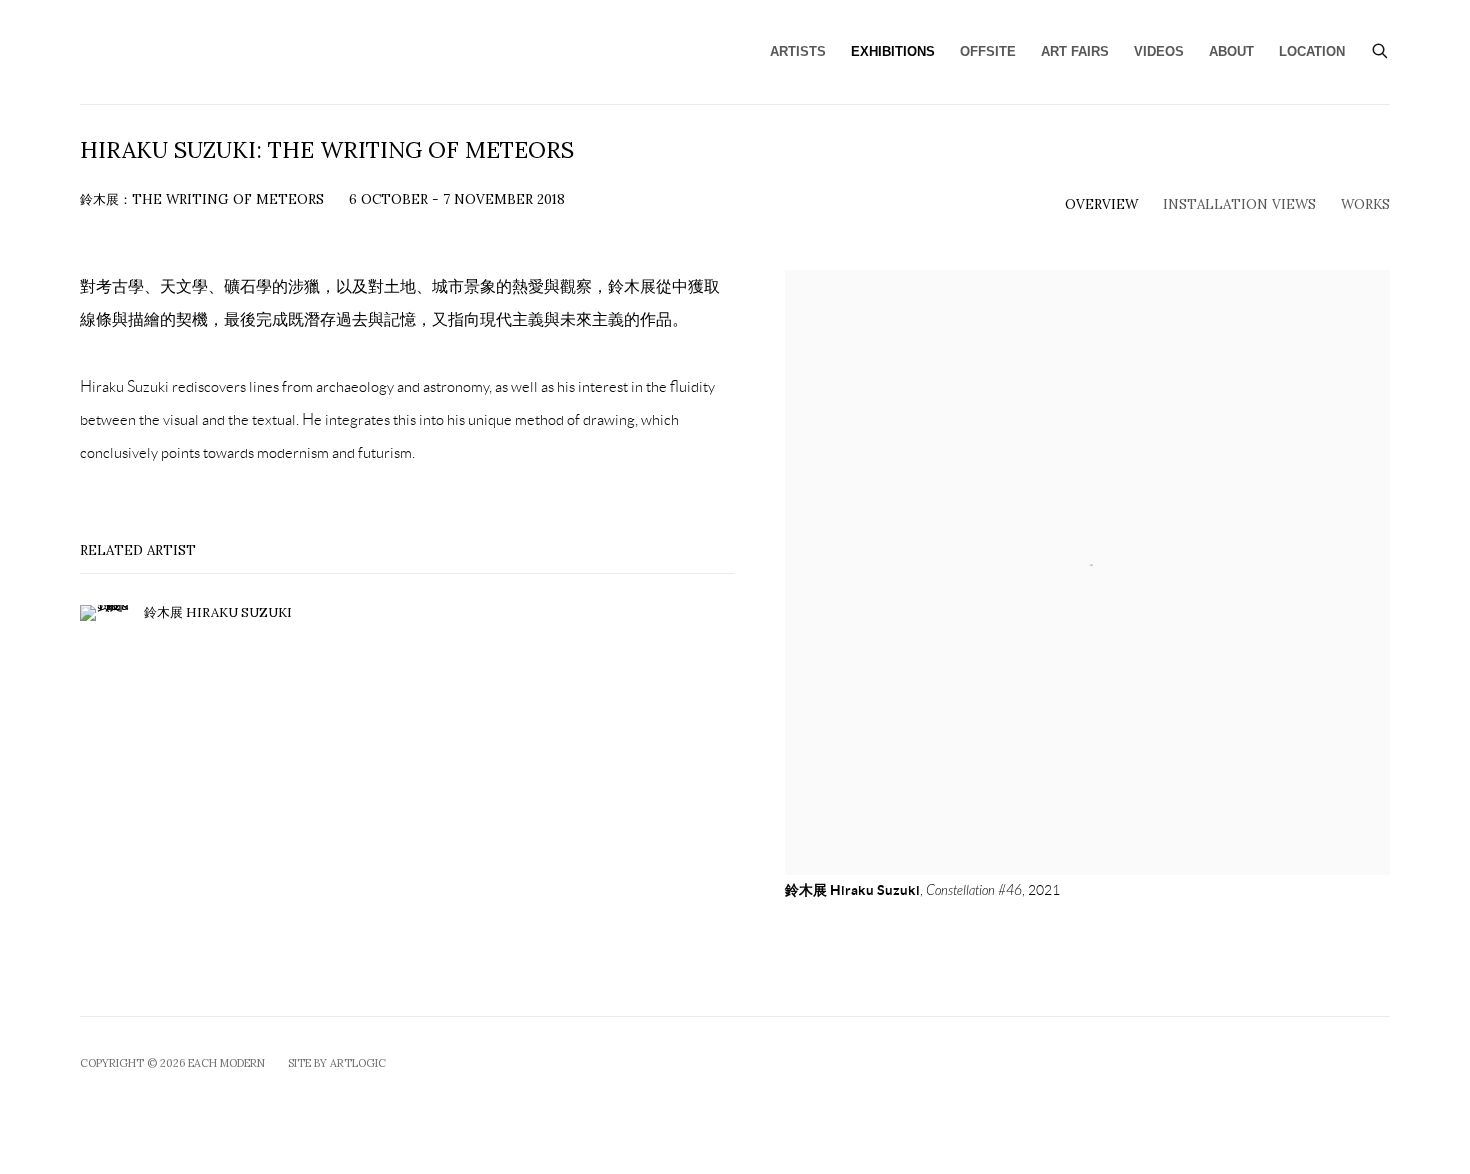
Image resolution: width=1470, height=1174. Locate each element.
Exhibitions (893, 51)
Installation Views (1239, 204)
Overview (1101, 204)
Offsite (988, 51)
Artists (798, 51)
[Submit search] (1381, 48)
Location (1312, 51)
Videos (1159, 51)
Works (1365, 204)
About (1231, 51)
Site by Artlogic (337, 1063)
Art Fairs (1075, 51)
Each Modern (260, 52)
